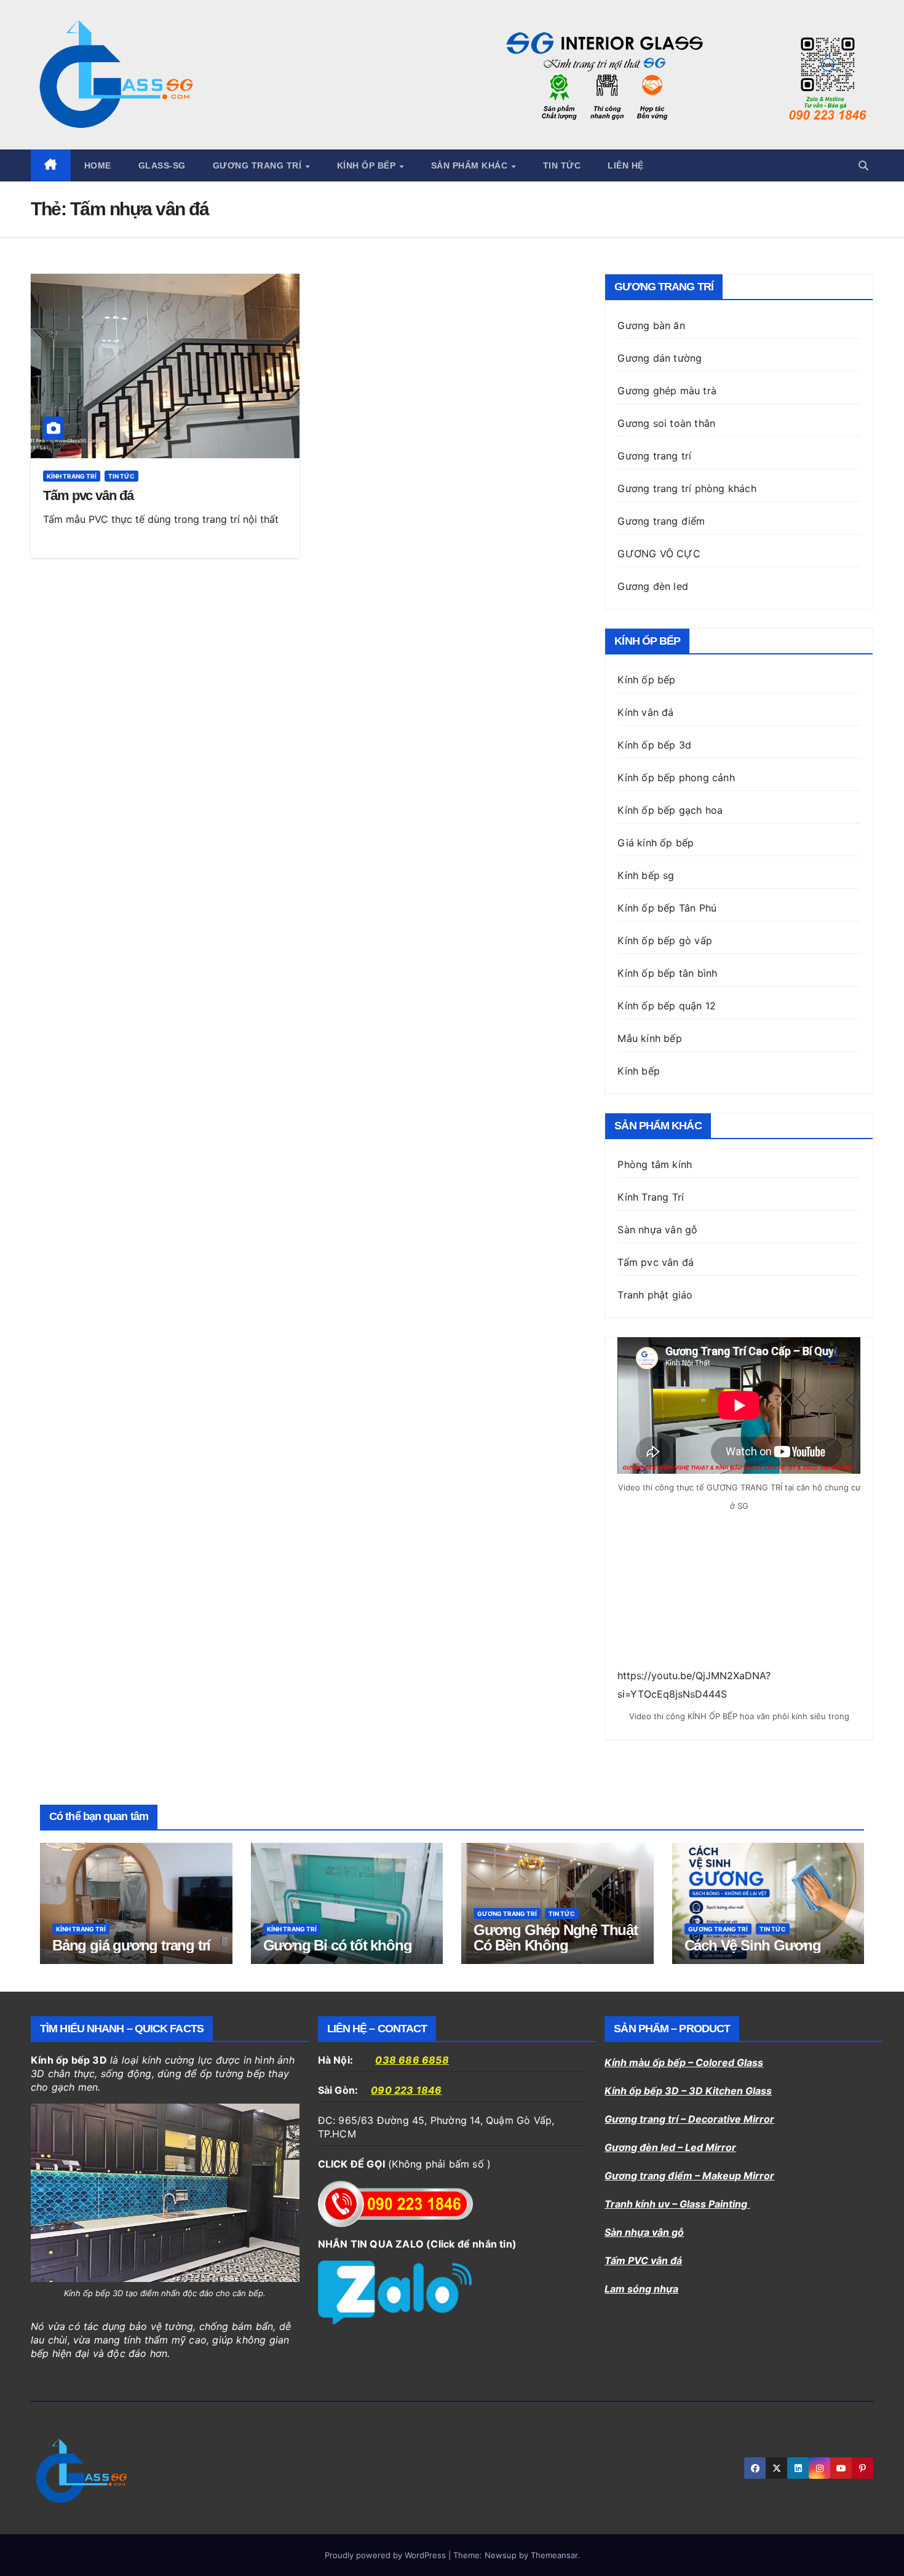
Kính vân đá (645, 712)
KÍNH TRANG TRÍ (72, 476)
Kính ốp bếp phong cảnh (676, 777)
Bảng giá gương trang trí (131, 1945)
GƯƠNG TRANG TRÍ (507, 1914)
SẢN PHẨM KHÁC (471, 165)
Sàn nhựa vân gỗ (644, 2232)
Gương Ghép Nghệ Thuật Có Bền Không (556, 1938)
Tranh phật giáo (655, 1295)
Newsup (501, 2555)
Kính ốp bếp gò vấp (665, 940)
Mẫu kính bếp (649, 1038)
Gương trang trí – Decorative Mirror (689, 2119)
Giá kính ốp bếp (656, 843)
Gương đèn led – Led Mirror (670, 2147)
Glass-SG (162, 165)
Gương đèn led (653, 586)
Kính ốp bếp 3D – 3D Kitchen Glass (688, 2091)
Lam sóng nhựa (641, 2289)
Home (98, 165)
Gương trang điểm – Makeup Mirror (689, 2176)
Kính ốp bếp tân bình (667, 973)
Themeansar (554, 2555)
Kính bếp (639, 1071)
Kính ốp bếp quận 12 (667, 1006)
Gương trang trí (259, 165)
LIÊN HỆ (626, 165)
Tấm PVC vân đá (643, 2260)
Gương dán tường (660, 358)
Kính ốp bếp (368, 165)
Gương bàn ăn (651, 325)
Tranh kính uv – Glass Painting (677, 2204)
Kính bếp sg (646, 875)
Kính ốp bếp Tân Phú (667, 908)
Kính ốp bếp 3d (654, 745)
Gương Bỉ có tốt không (338, 1945)
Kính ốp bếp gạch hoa (670, 810)
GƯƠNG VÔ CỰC (659, 554)
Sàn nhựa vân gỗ (657, 1230)
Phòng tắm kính (655, 1164)
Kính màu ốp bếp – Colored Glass (684, 2062)
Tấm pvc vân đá (88, 495)
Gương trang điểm (661, 521)
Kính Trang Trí (651, 1197)
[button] (863, 165)
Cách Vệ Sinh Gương (753, 1945)
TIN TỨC (562, 165)
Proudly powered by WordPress (387, 2555)
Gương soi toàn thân (666, 423)
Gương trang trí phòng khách (687, 488)
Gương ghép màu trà (667, 391)
